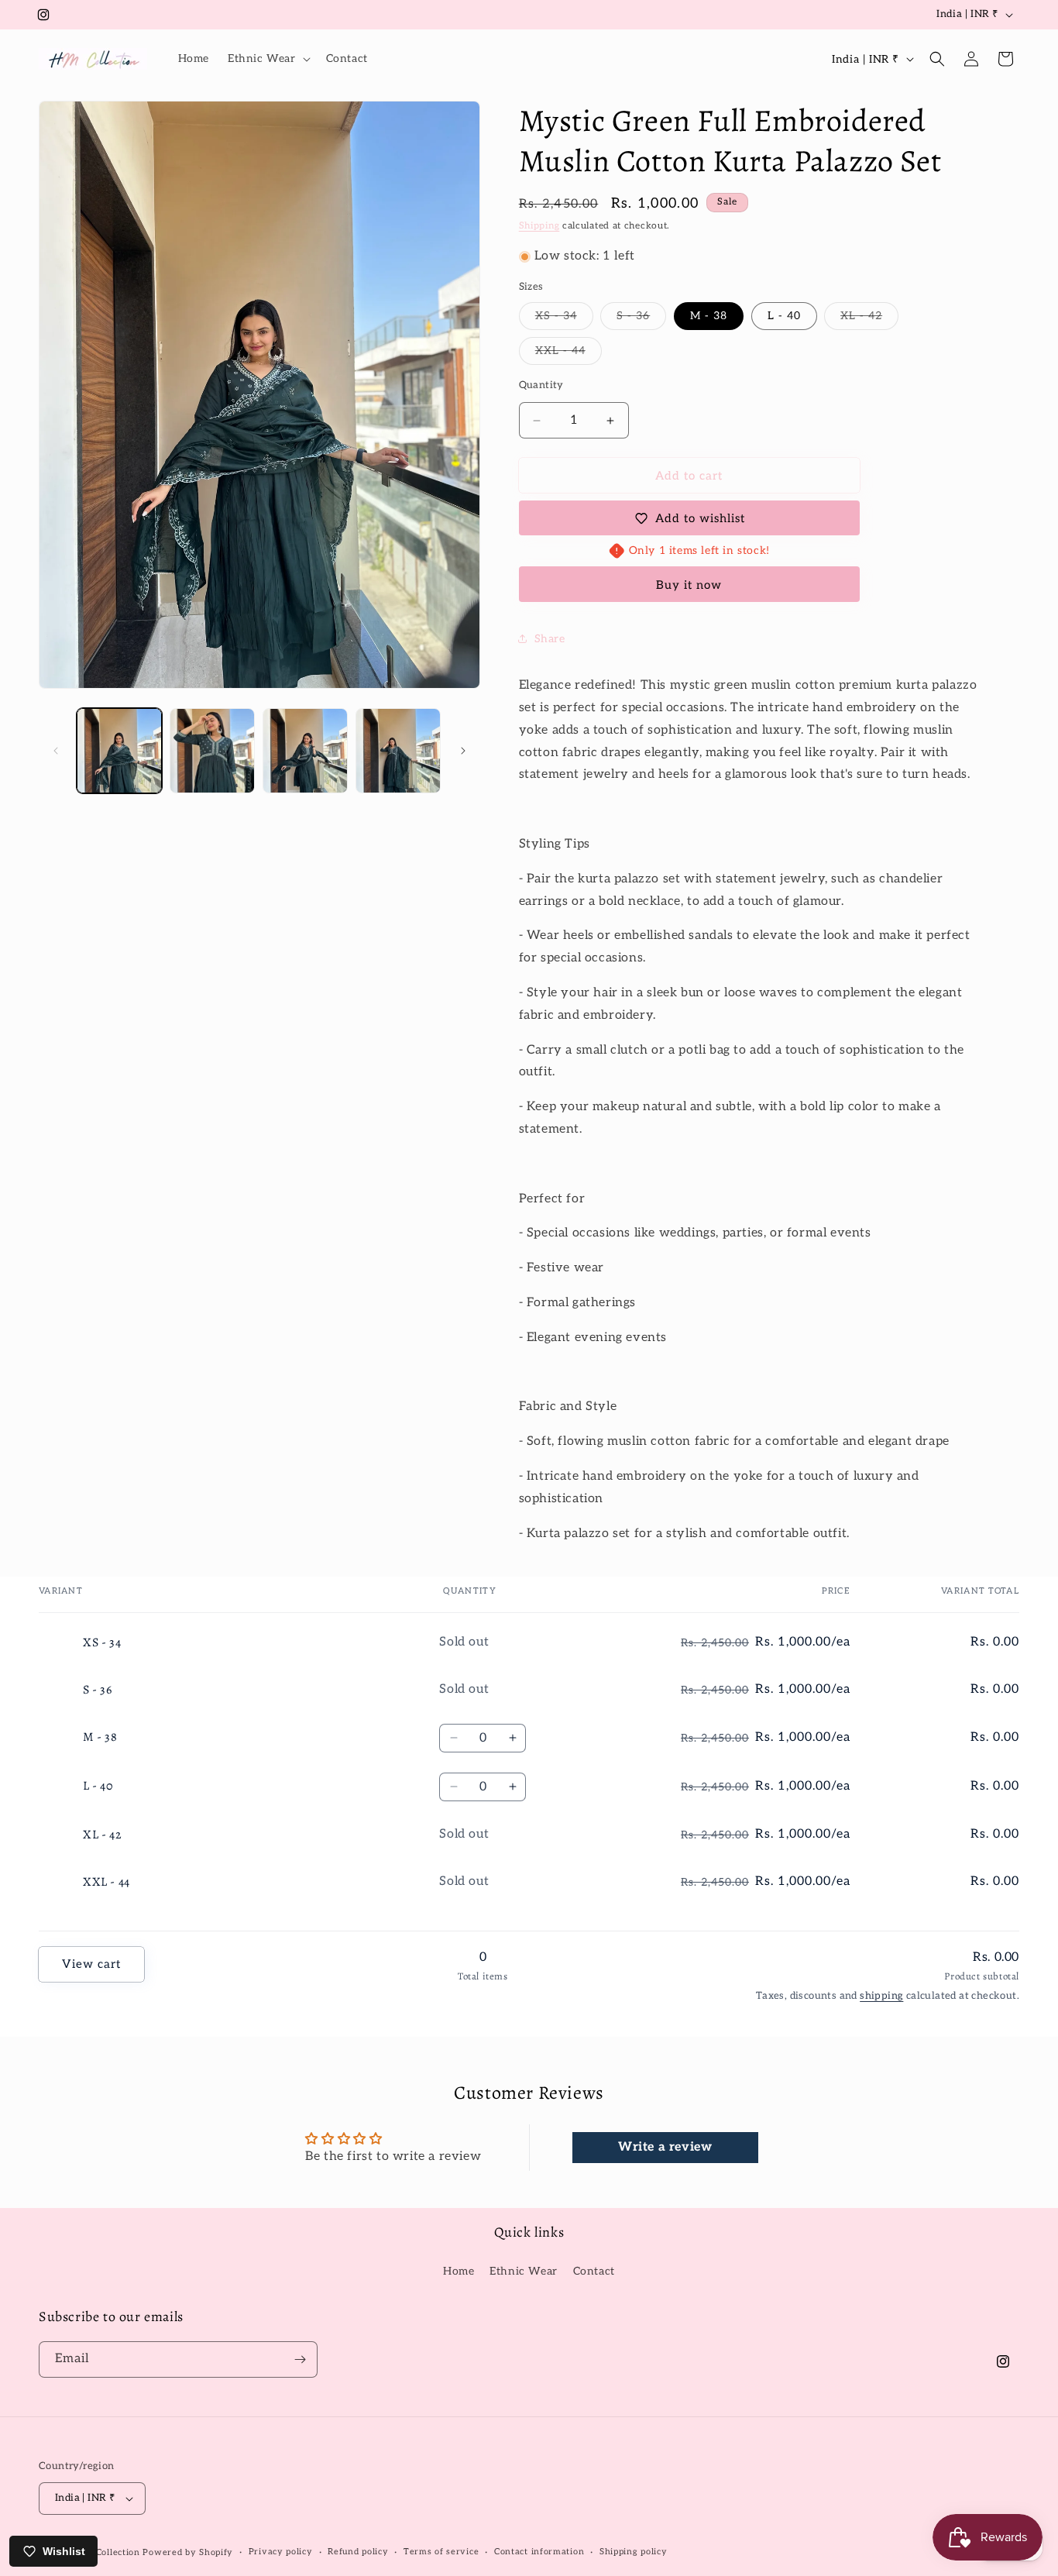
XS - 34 (564, 319)
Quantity (541, 385)
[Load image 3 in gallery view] (305, 751)
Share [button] (550, 639)
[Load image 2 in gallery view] (212, 751)
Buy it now (689, 585)
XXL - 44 (569, 354)
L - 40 (784, 316)
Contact (594, 2271)
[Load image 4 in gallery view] (398, 751)
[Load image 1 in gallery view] (119, 751)
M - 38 (709, 316)
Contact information (539, 2552)
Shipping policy (634, 2552)
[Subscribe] (300, 2359)
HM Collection (110, 2552)
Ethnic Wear (524, 2271)
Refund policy (358, 2552)
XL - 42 (869, 319)
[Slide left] (56, 751)
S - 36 (641, 319)
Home (459, 2271)
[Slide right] (463, 751)
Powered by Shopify (188, 2552)
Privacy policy (281, 2552)
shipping (881, 1996)
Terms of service (441, 2552)
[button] (268, 59)
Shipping (539, 226)
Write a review (665, 2147)
